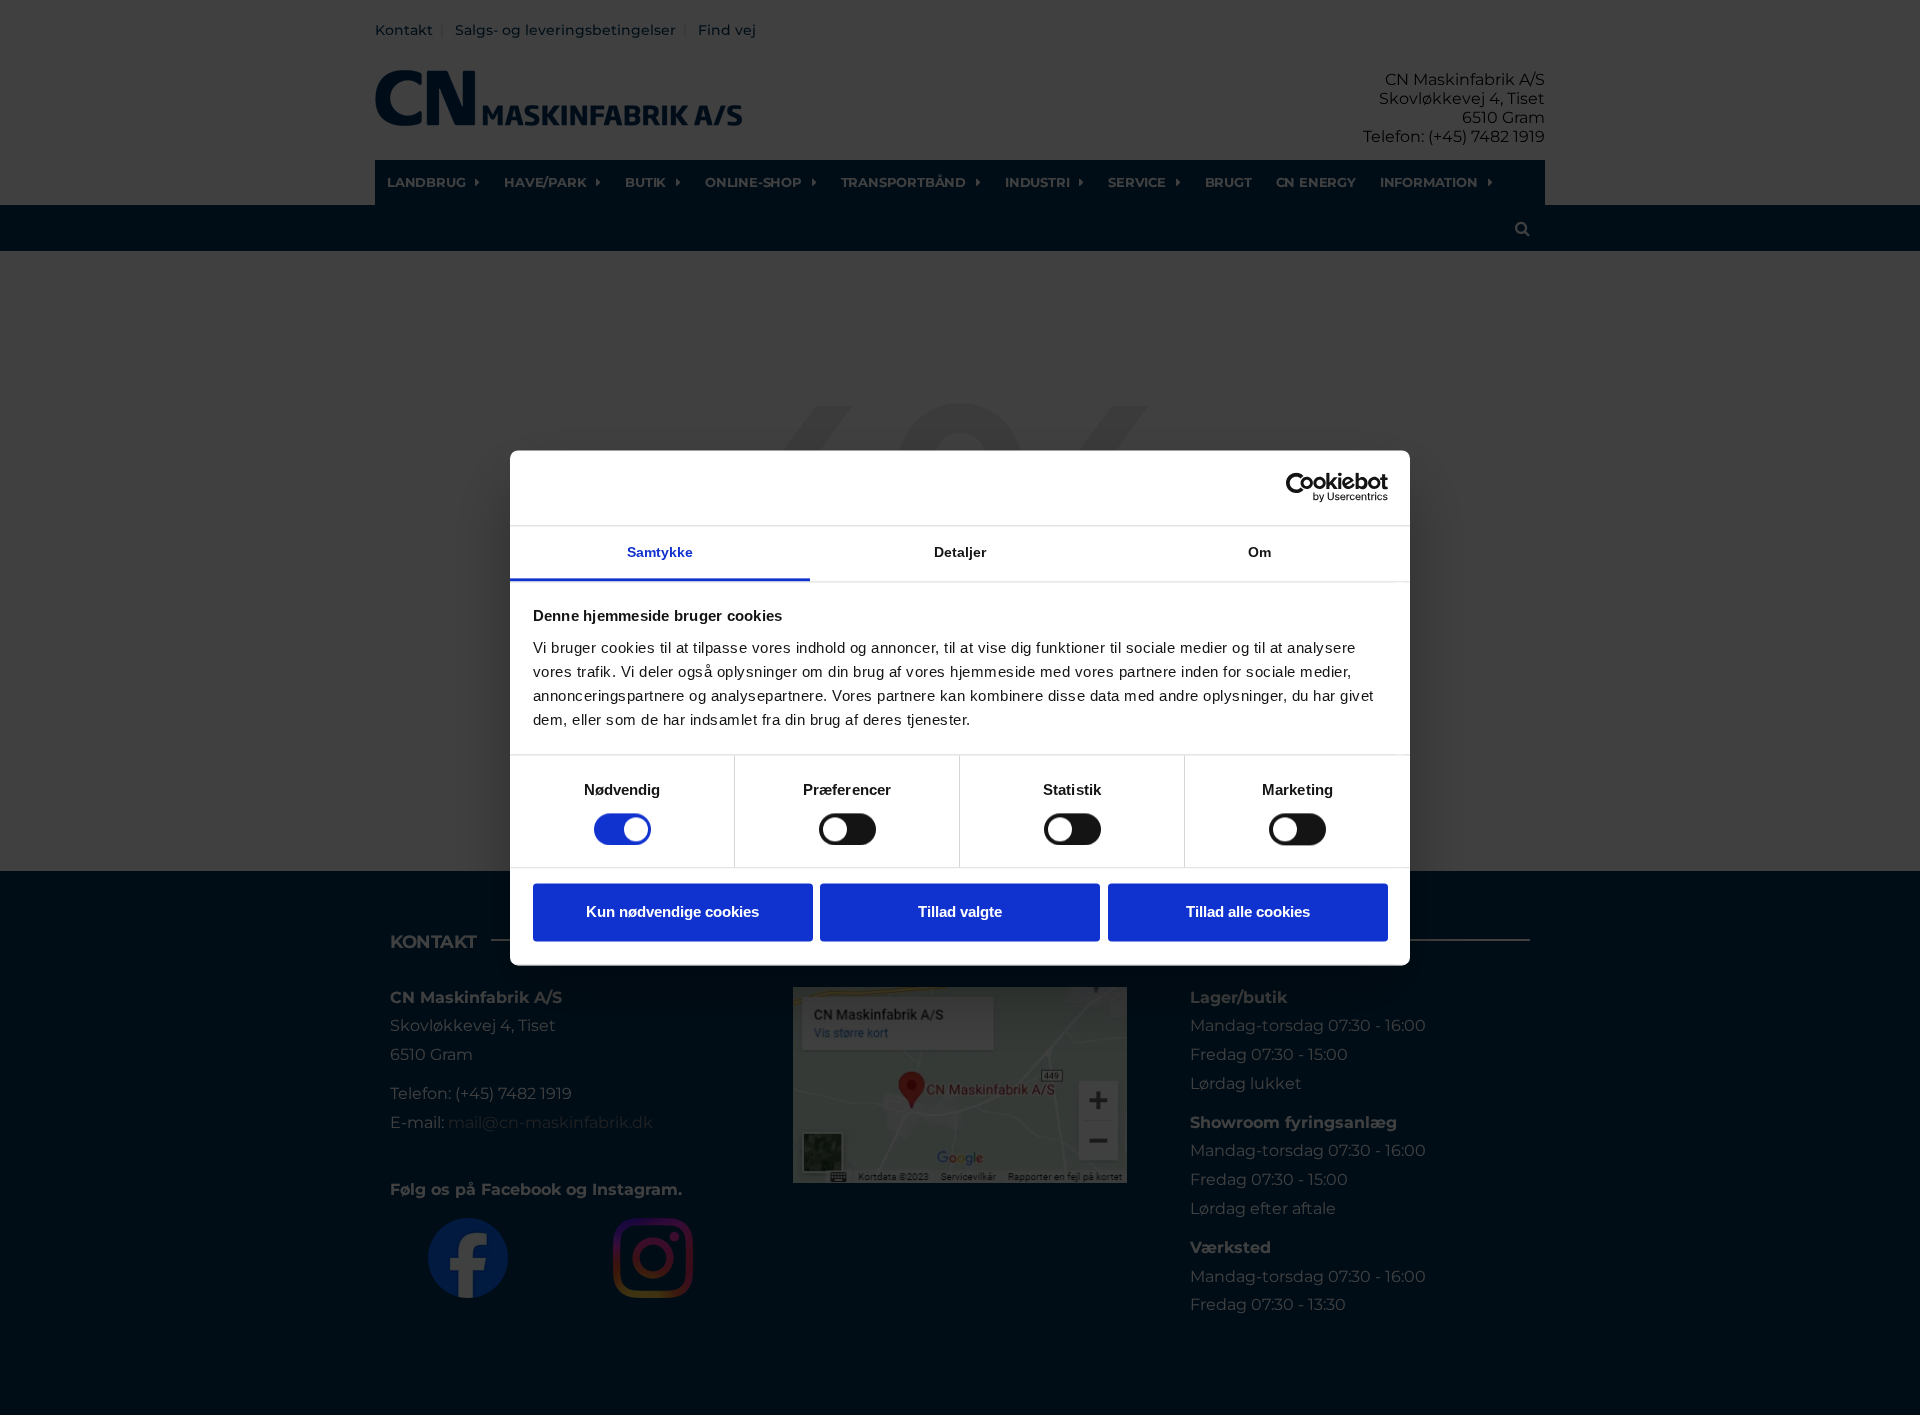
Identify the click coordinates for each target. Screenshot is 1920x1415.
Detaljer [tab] (960, 552)
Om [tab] (1259, 552)
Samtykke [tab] (660, 552)
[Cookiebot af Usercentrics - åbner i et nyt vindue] (1300, 487)
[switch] (847, 829)
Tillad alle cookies (1248, 912)
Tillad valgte (960, 912)
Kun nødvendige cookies (672, 912)
